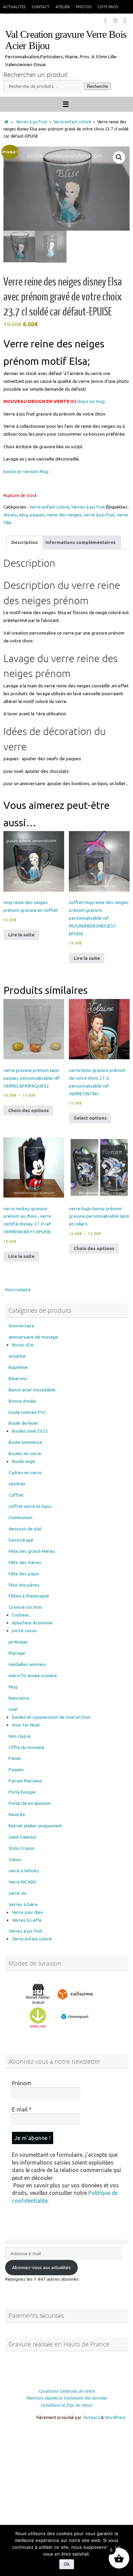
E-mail (22, 2109)
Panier (15, 1758)
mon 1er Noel (26, 1725)
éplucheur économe (32, 1623)
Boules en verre (25, 1453)
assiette (17, 1356)
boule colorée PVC (27, 1412)
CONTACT (41, 7)
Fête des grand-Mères (32, 1551)
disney (10, 515)
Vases (15, 1859)
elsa (23, 515)
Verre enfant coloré (72, 122)
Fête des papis (24, 1574)
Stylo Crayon (21, 1848)
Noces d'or (23, 1345)
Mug (13, 1687)
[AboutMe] (125, 20)
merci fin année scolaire (33, 1675)
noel (13, 1709)
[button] (119, 157)
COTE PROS (108, 7)
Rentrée (17, 1814)
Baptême (18, 1367)
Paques (16, 1769)
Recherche (98, 86)
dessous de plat (25, 1529)
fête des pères (24, 1585)
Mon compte (18, 1290)
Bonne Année (22, 1401)
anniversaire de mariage (33, 1337)
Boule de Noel (23, 1423)
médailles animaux (27, 1664)
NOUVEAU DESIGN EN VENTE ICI (40, 401)
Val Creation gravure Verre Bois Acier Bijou (66, 40)
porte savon (24, 1630)
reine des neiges (64, 515)
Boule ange (24, 1461)
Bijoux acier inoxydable (32, 1390)
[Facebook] (106, 20)
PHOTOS (84, 7)
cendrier (17, 1484)
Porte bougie (22, 1792)
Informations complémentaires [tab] (80, 542)
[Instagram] (115, 20)
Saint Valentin (23, 1837)
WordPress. (115, 2417)
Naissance (19, 1698)
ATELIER (63, 7)
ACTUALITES (14, 7)
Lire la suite (21, 935)
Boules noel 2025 (30, 1431)
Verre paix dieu (27, 1912)
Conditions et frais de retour (67, 2405)
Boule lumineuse (25, 1442)
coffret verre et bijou (30, 1506)
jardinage (18, 1642)
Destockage (21, 1540)
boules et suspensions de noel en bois (51, 1717)
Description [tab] (25, 542)
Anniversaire (21, 1326)
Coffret (16, 1495)
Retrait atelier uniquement (35, 1826)
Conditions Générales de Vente (67, 2391)
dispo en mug (91, 401)
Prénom (21, 2083)
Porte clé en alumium (30, 1803)
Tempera (91, 2417)
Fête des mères (25, 1562)
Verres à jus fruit (32, 122)
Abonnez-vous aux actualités (41, 2267)
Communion (20, 1517)
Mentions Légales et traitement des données (67, 2398)
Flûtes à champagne (29, 1596)
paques (37, 515)
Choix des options (28, 1110)
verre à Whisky (24, 1871)
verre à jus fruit (99, 515)
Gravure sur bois (25, 1607)
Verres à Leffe (27, 1920)
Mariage (17, 1653)
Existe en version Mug (26, 471)
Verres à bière (23, 1904)
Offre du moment (26, 1747)
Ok (67, 2564)
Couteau (20, 1615)
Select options (90, 1118)
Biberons (18, 1378)
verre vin (18, 1893)
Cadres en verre (25, 1472)
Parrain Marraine (25, 1781)
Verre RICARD (23, 1882)
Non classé (20, 1736)
